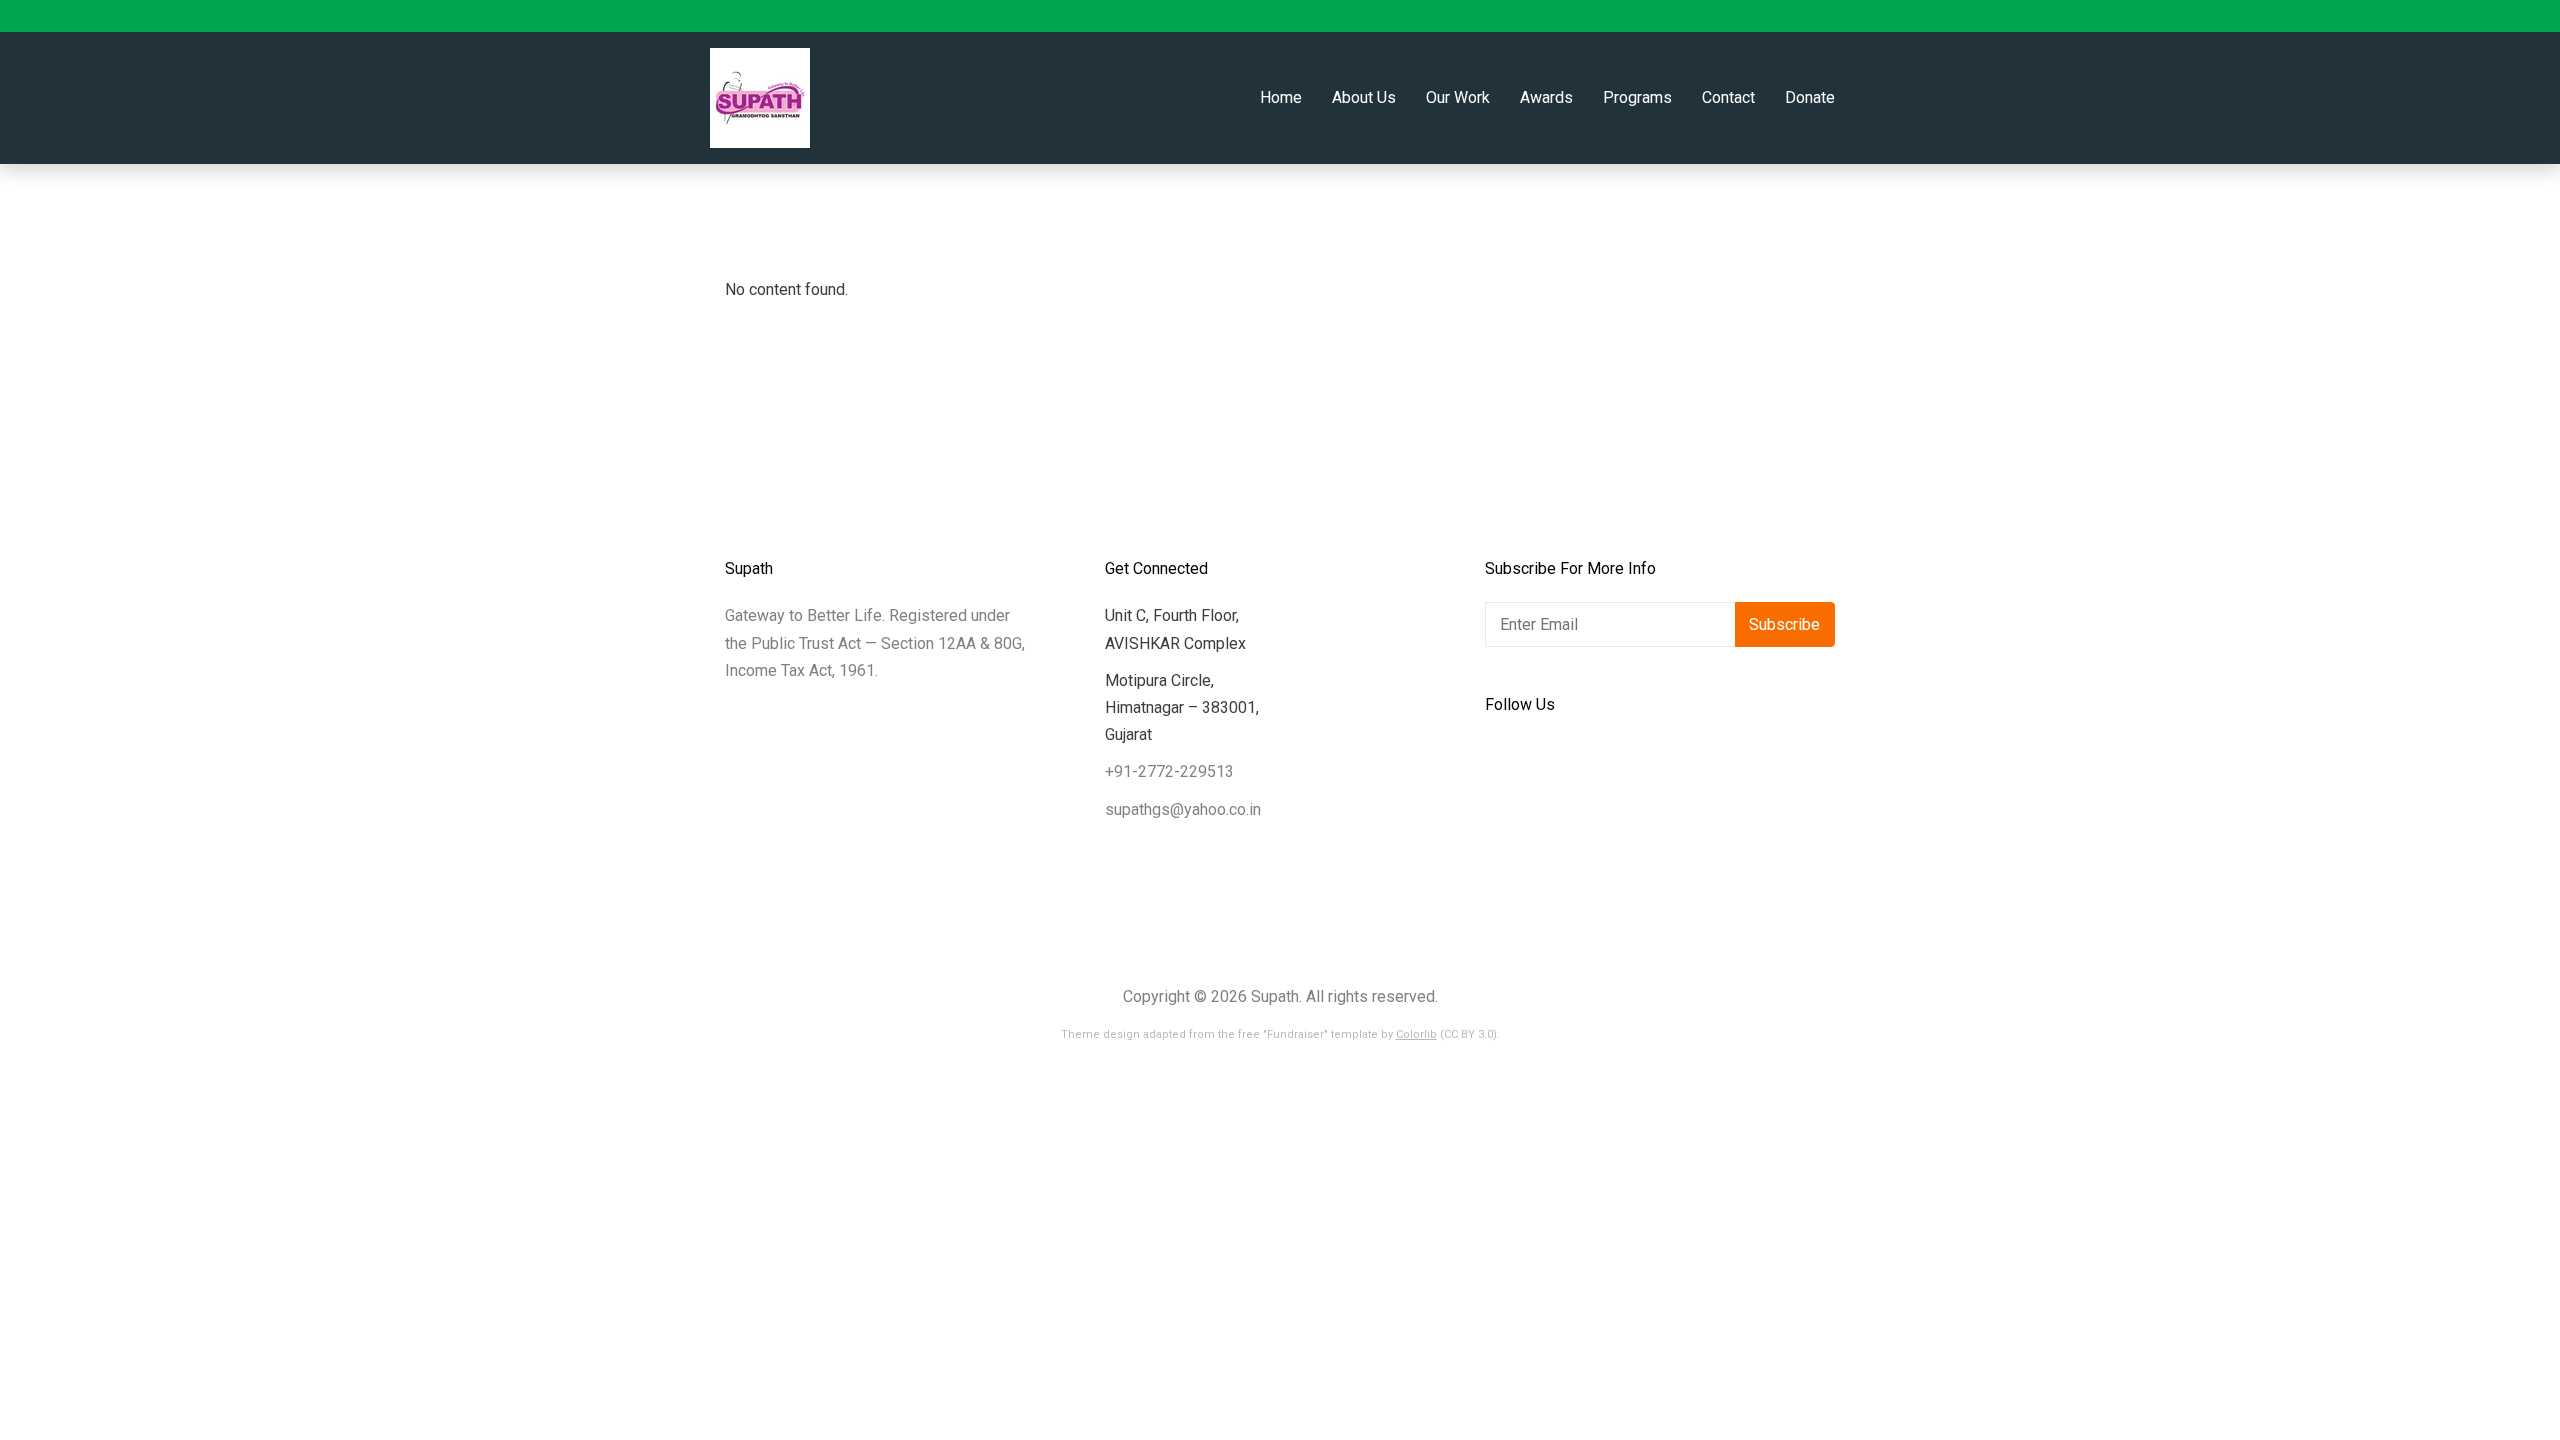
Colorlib (1416, 1034)
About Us (1364, 97)
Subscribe (1784, 624)
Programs (1637, 97)
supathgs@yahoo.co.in (1183, 809)
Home (1281, 97)
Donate (1810, 97)
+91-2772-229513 (1169, 771)
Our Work (1458, 97)
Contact (1728, 97)
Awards (1546, 97)
